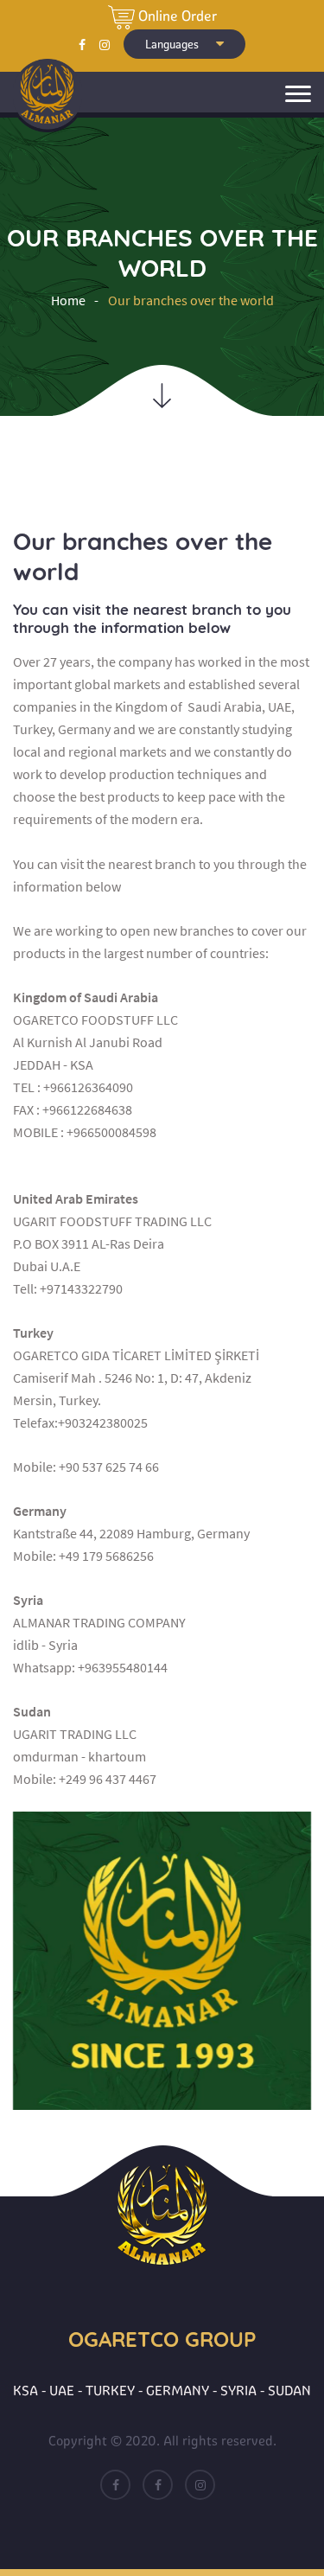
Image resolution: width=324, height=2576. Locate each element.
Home (68, 300)
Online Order (176, 16)
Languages (173, 44)
